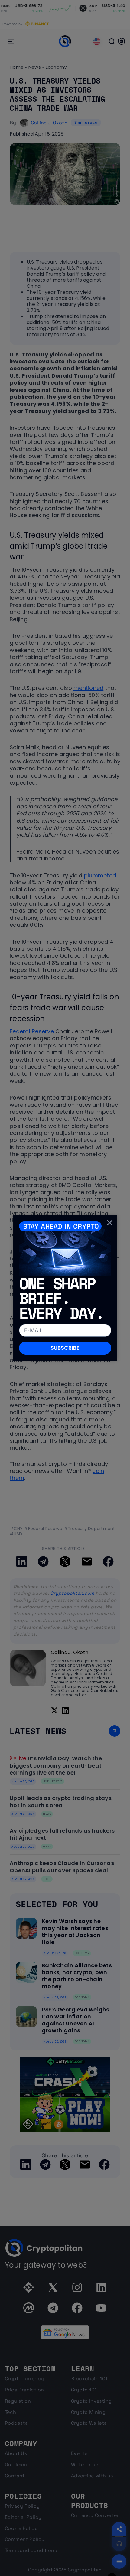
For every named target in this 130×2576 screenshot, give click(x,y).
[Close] (110, 1223)
